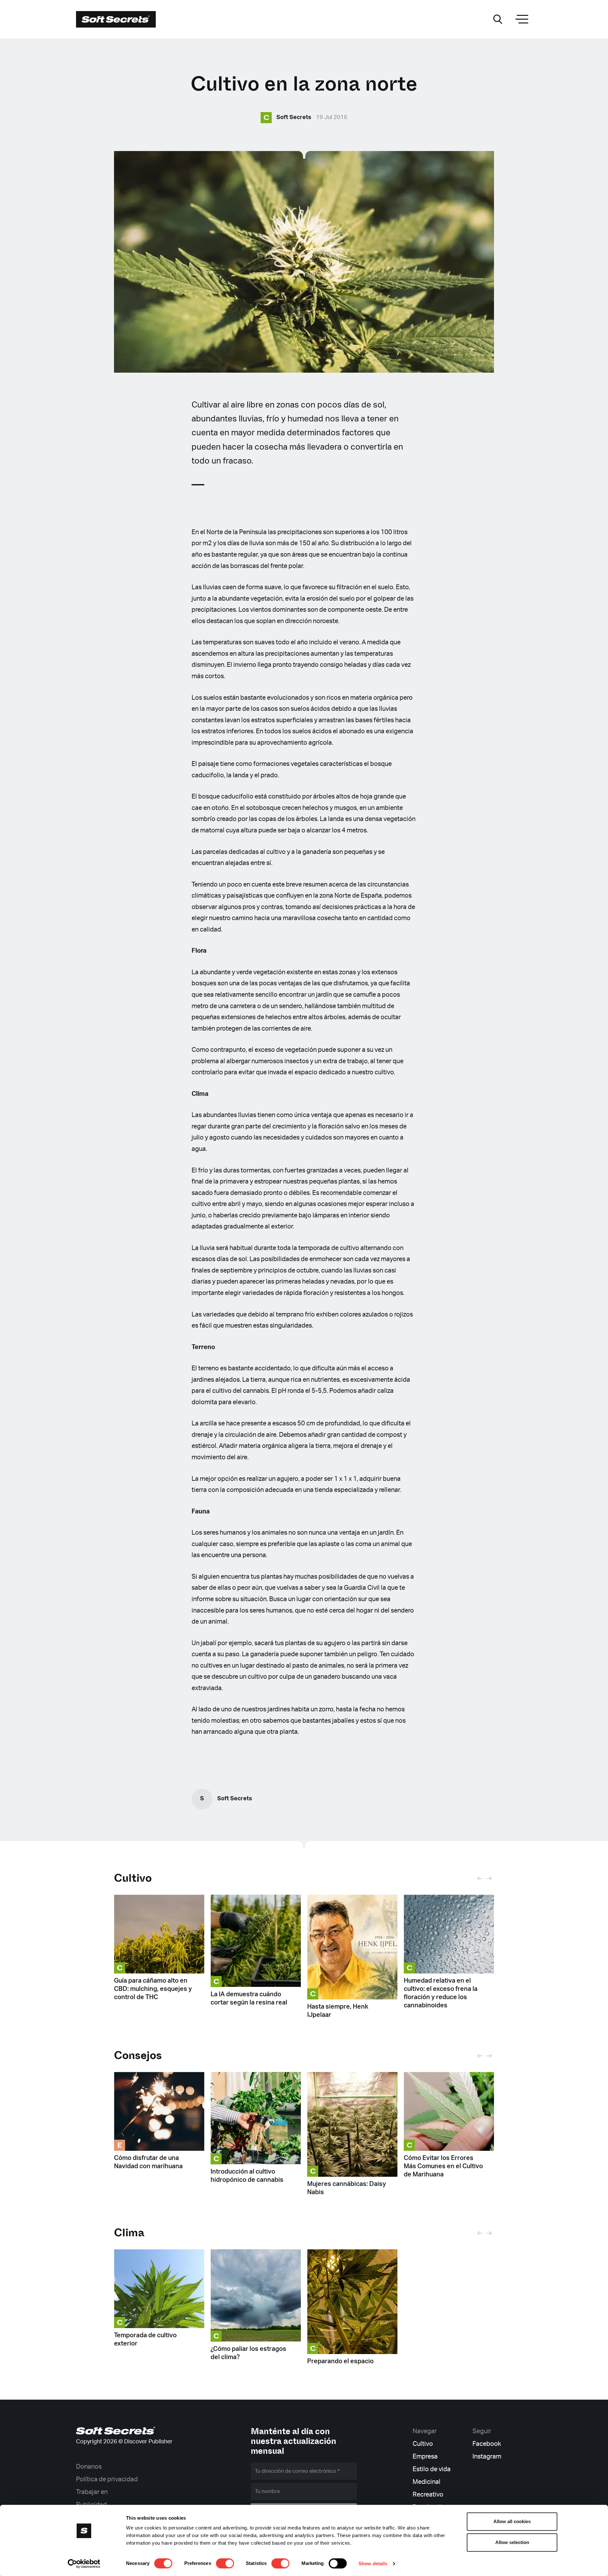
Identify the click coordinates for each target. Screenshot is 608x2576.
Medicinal (427, 2482)
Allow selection (512, 2542)
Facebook (487, 2444)
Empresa (425, 2457)
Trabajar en (92, 2492)
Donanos (89, 2467)
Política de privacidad (107, 2479)
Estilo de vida (432, 2469)
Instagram (487, 2457)
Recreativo (428, 2495)
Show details (373, 2563)
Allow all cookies (512, 2521)
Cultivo (133, 1878)
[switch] (225, 2563)
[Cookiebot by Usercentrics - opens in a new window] (84, 2564)
